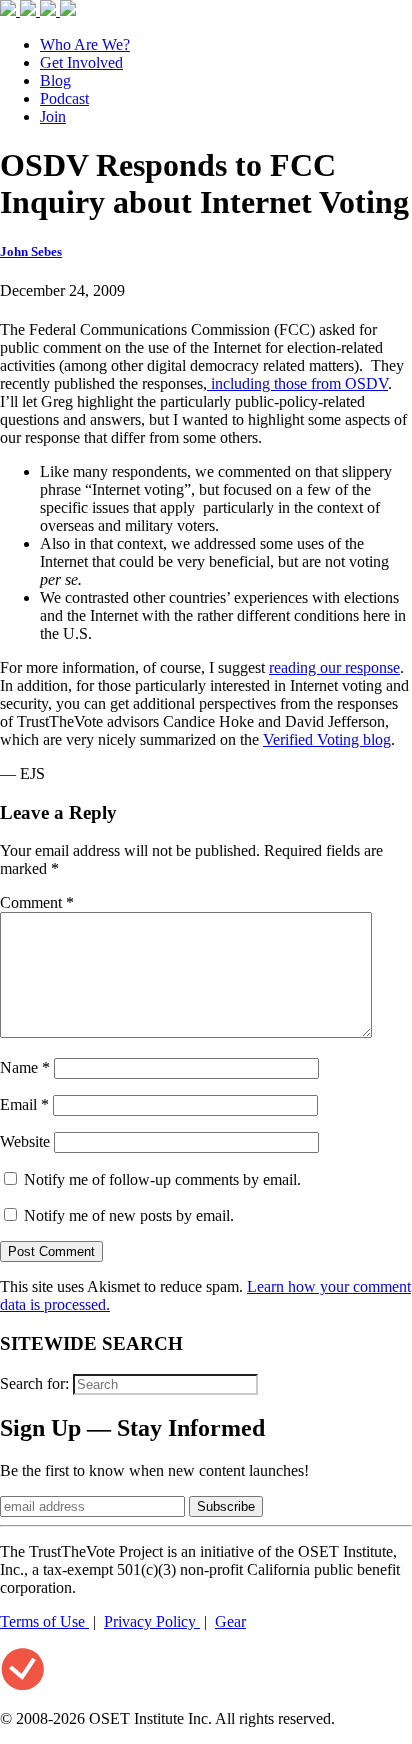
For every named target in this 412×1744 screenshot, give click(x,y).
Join (53, 116)
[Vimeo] (68, 10)
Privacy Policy (152, 1621)
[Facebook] (10, 10)
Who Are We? (85, 44)
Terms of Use (44, 1621)
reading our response (334, 667)
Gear (230, 1621)
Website (25, 1141)
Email (24, 1104)
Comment (37, 902)
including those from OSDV (297, 383)
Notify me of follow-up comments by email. (162, 1179)
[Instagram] (50, 10)
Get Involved (81, 62)
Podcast (64, 98)
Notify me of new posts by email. (129, 1215)
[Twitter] (30, 10)
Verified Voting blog (327, 739)
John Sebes (31, 251)
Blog (55, 80)
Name (25, 1067)
